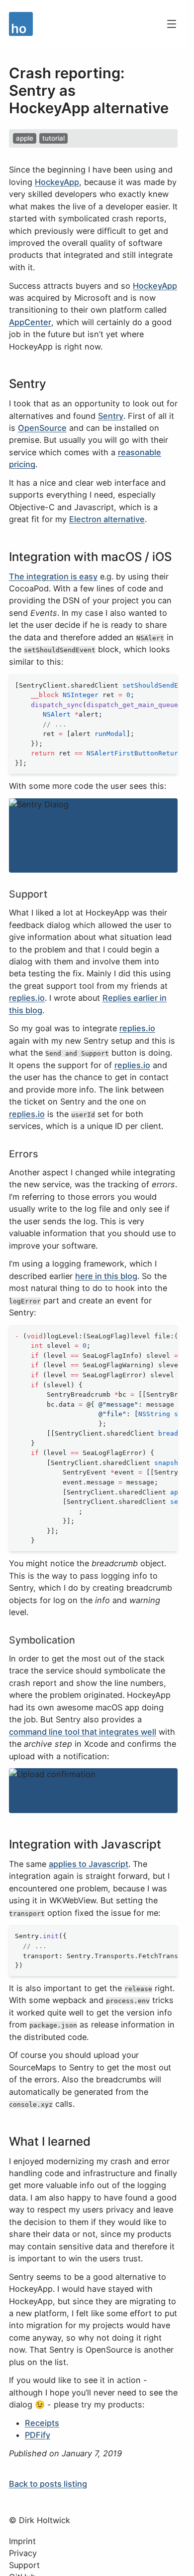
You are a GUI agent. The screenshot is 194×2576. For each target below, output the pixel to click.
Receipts (42, 2423)
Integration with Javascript (85, 1844)
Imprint (22, 2541)
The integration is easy (53, 576)
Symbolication (42, 1640)
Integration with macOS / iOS (90, 557)
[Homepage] (83, 24)
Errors (24, 1154)
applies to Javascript (89, 1864)
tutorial (53, 138)
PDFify (38, 2435)
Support (28, 894)
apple (25, 138)
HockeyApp (57, 182)
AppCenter (30, 322)
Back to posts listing (48, 2484)
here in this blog (106, 1276)
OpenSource (42, 428)
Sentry (28, 384)
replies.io (27, 998)
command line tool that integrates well (83, 1732)
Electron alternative (107, 519)
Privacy (23, 2553)
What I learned (50, 2141)
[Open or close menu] (172, 24)
